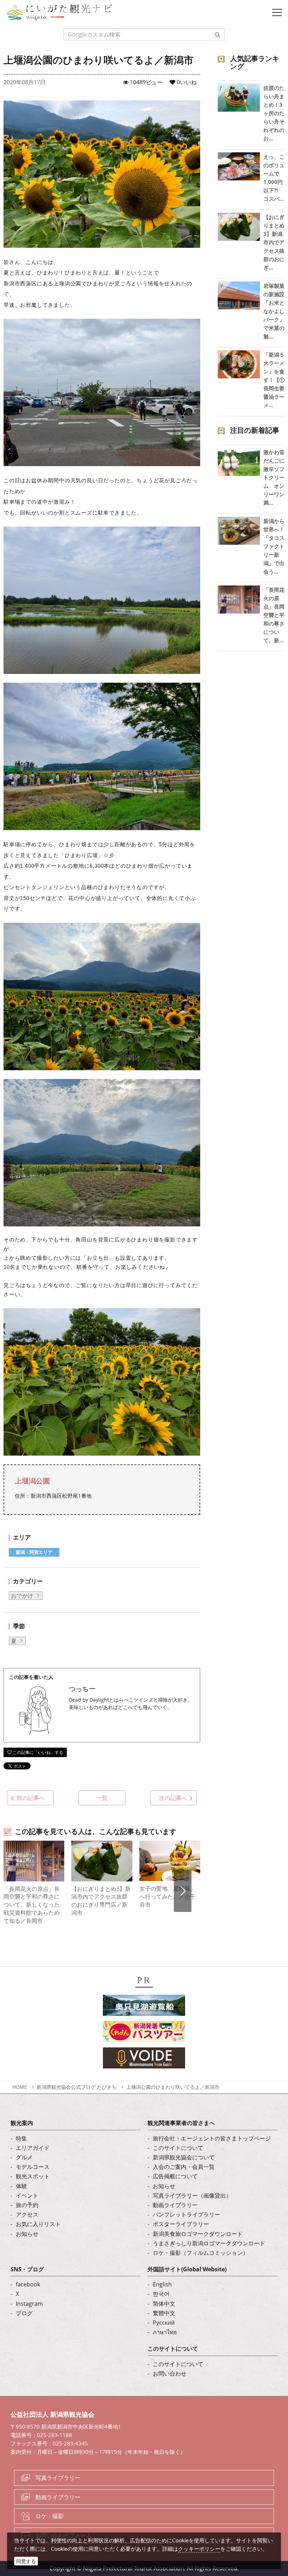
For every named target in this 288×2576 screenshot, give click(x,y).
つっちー (82, 1689)
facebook (28, 2284)
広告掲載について (175, 2176)
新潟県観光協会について (184, 2157)
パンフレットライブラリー (186, 2214)
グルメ (24, 2157)
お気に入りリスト (38, 2224)
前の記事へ (31, 1798)
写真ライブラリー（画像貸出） (192, 2196)
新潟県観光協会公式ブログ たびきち (77, 2087)
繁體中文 (164, 2313)
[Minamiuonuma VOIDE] (144, 2060)
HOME (20, 2087)
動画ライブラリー (175, 2205)
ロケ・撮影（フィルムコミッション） (201, 2253)
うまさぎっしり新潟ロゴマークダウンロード (209, 2243)
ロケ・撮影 (50, 2516)
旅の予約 (27, 2205)
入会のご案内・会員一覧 (184, 2167)
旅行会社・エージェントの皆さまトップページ (212, 2138)
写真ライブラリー (58, 2478)
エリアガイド (33, 2148)
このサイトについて (178, 2148)
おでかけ (22, 1596)
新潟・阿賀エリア (34, 1552)
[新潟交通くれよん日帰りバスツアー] (144, 2033)
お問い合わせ (170, 2373)
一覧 (102, 1798)
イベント (27, 2196)
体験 (21, 2186)
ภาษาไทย (165, 2332)
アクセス (27, 2214)
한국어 (161, 2294)
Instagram (29, 2304)
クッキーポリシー (199, 2549)
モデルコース (33, 2167)
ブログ (24, 2313)
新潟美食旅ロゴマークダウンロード (198, 2234)
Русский (164, 2323)
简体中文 (164, 2304)
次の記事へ (173, 1798)
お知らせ (27, 2234)
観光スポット (33, 2176)
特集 (21, 2138)
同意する (26, 2561)
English (162, 2284)
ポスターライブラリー (181, 2224)
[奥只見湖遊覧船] (144, 2007)
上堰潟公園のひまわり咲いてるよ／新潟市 (173, 2087)
